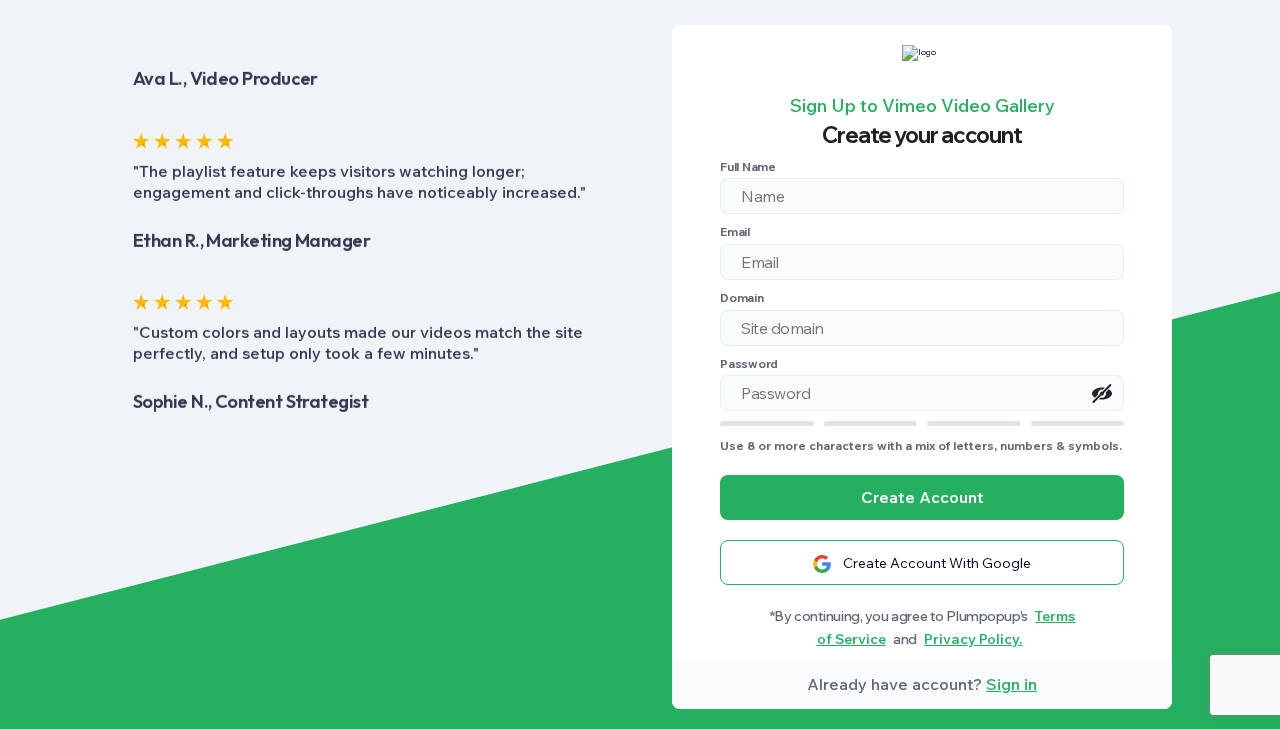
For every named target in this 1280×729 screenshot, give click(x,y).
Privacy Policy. (973, 639)
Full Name (748, 166)
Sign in (1011, 684)
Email (735, 231)
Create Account (922, 497)
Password (749, 363)
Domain (742, 297)
